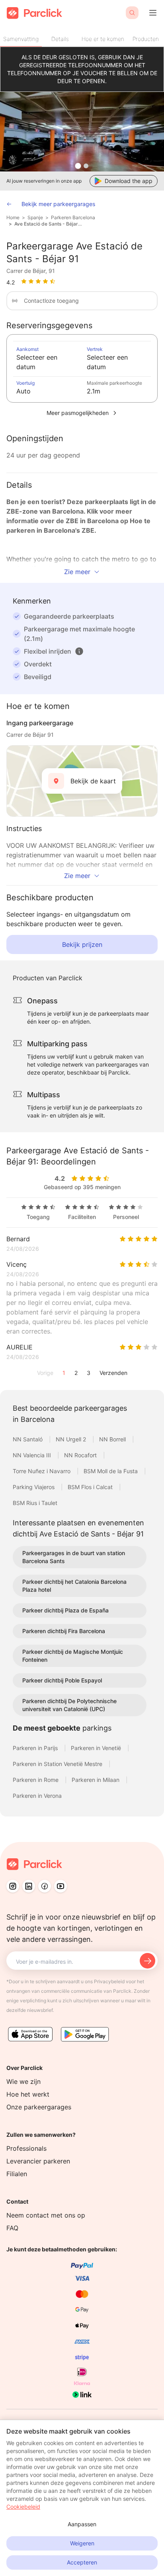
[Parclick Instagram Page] (13, 1886)
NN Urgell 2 (72, 1439)
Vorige (45, 1373)
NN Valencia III (33, 1455)
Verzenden (113, 1373)
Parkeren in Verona (37, 1796)
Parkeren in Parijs (36, 1748)
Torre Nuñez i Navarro (42, 1471)
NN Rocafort (81, 1455)
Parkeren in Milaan (96, 1780)
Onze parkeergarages (39, 2107)
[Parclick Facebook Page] (45, 1886)
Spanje (35, 217)
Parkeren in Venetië (97, 1748)
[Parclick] (34, 13)
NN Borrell (113, 1439)
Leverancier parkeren (38, 2161)
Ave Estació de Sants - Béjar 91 (49, 224)
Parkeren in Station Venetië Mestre (58, 1764)
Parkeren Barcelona (73, 217)
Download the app (129, 181)
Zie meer (77, 572)
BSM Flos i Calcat (91, 1487)
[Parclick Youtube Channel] (61, 1886)
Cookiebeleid (23, 2507)
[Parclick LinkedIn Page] (29, 1886)
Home (13, 217)
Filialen (17, 2174)
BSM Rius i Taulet (35, 1503)
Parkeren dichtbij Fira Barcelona (64, 1631)
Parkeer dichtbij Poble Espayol (62, 1680)
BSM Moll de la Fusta (111, 1471)
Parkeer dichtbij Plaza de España (65, 1610)
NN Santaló (28, 1439)
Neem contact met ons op (46, 2215)
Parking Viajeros (34, 1487)
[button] (79, 651)
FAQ (12, 2228)
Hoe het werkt (28, 2094)
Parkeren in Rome (36, 1780)
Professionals (26, 2148)
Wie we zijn (23, 2081)
